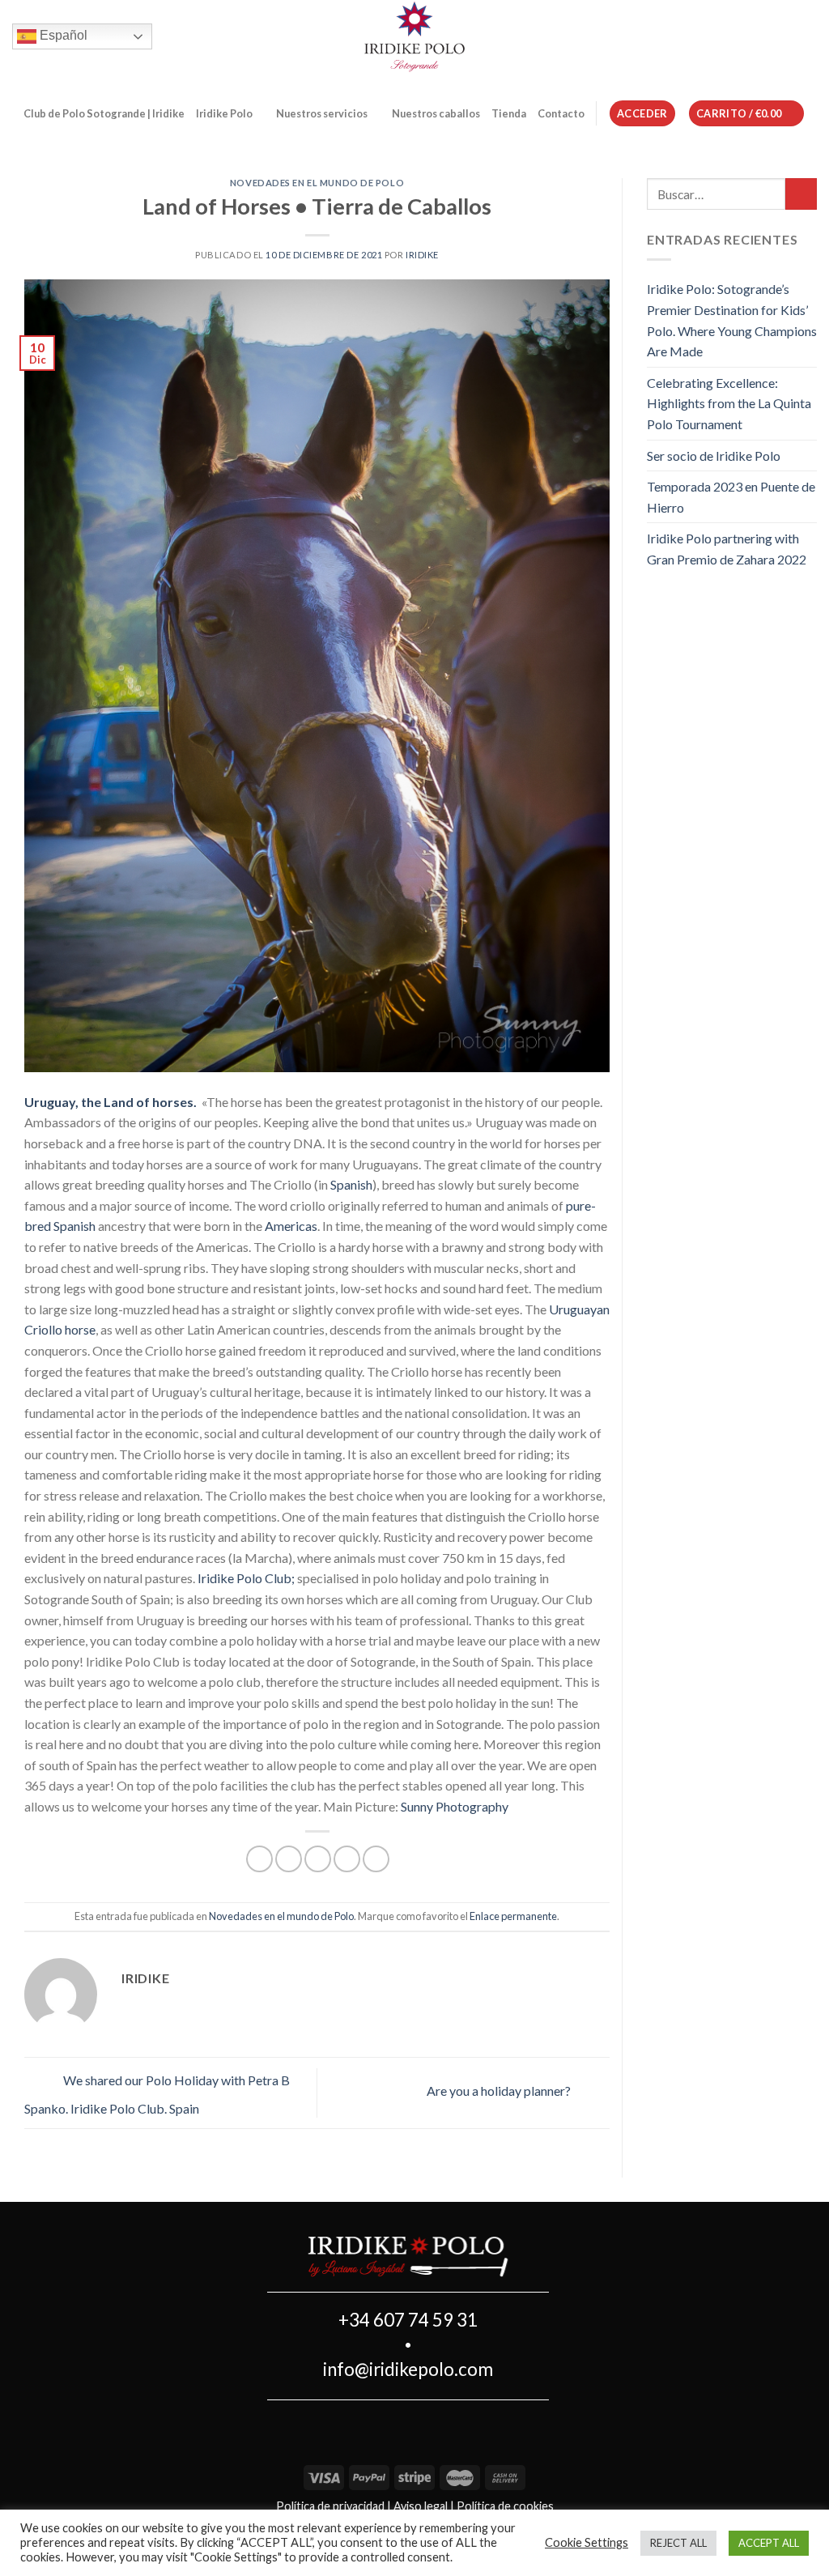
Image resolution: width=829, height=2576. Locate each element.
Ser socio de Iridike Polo (714, 456)
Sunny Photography (456, 1806)
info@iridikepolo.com (408, 2369)
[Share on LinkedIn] (376, 1859)
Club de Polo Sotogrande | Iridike (104, 113)
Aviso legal (421, 2506)
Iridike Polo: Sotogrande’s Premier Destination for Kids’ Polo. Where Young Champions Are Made (732, 320)
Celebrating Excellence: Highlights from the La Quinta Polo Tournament (729, 403)
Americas (291, 1226)
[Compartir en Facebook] (259, 1859)
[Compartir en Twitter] (289, 1859)
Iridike (422, 255)
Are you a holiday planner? (500, 2091)
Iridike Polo (224, 113)
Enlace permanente (513, 1916)
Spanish (351, 1184)
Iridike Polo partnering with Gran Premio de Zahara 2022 (727, 549)
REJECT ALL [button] (678, 2543)
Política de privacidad (330, 2506)
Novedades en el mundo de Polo (317, 183)
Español (62, 35)
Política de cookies (505, 2506)
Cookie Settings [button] (587, 2542)
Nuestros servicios (322, 113)
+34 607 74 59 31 (408, 2320)
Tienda (509, 113)
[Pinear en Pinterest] (347, 1859)
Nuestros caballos (436, 113)
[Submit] (801, 194)
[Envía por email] (318, 1859)
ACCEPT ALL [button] (769, 2543)
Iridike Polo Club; (247, 1578)
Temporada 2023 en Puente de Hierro (731, 497)
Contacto (561, 113)
